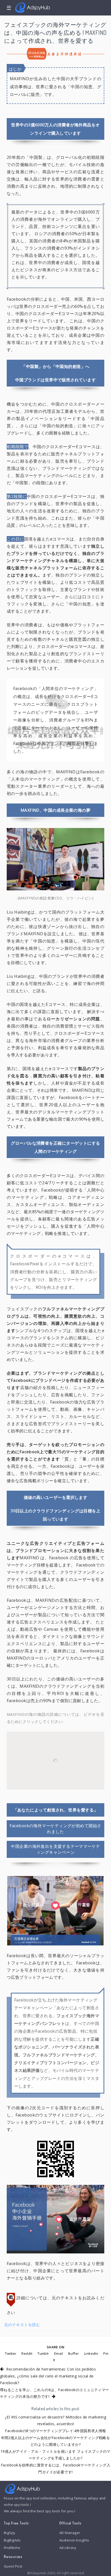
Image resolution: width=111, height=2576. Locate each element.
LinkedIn (91, 2353)
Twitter (11, 2353)
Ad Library (68, 2548)
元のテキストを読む (22, 2325)
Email (59, 2353)
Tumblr (43, 2353)
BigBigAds (12, 2540)
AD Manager (70, 2533)
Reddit (27, 2353)
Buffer (74, 2353)
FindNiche (12, 2548)
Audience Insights (74, 2540)
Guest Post (13, 2566)
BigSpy (10, 2533)
